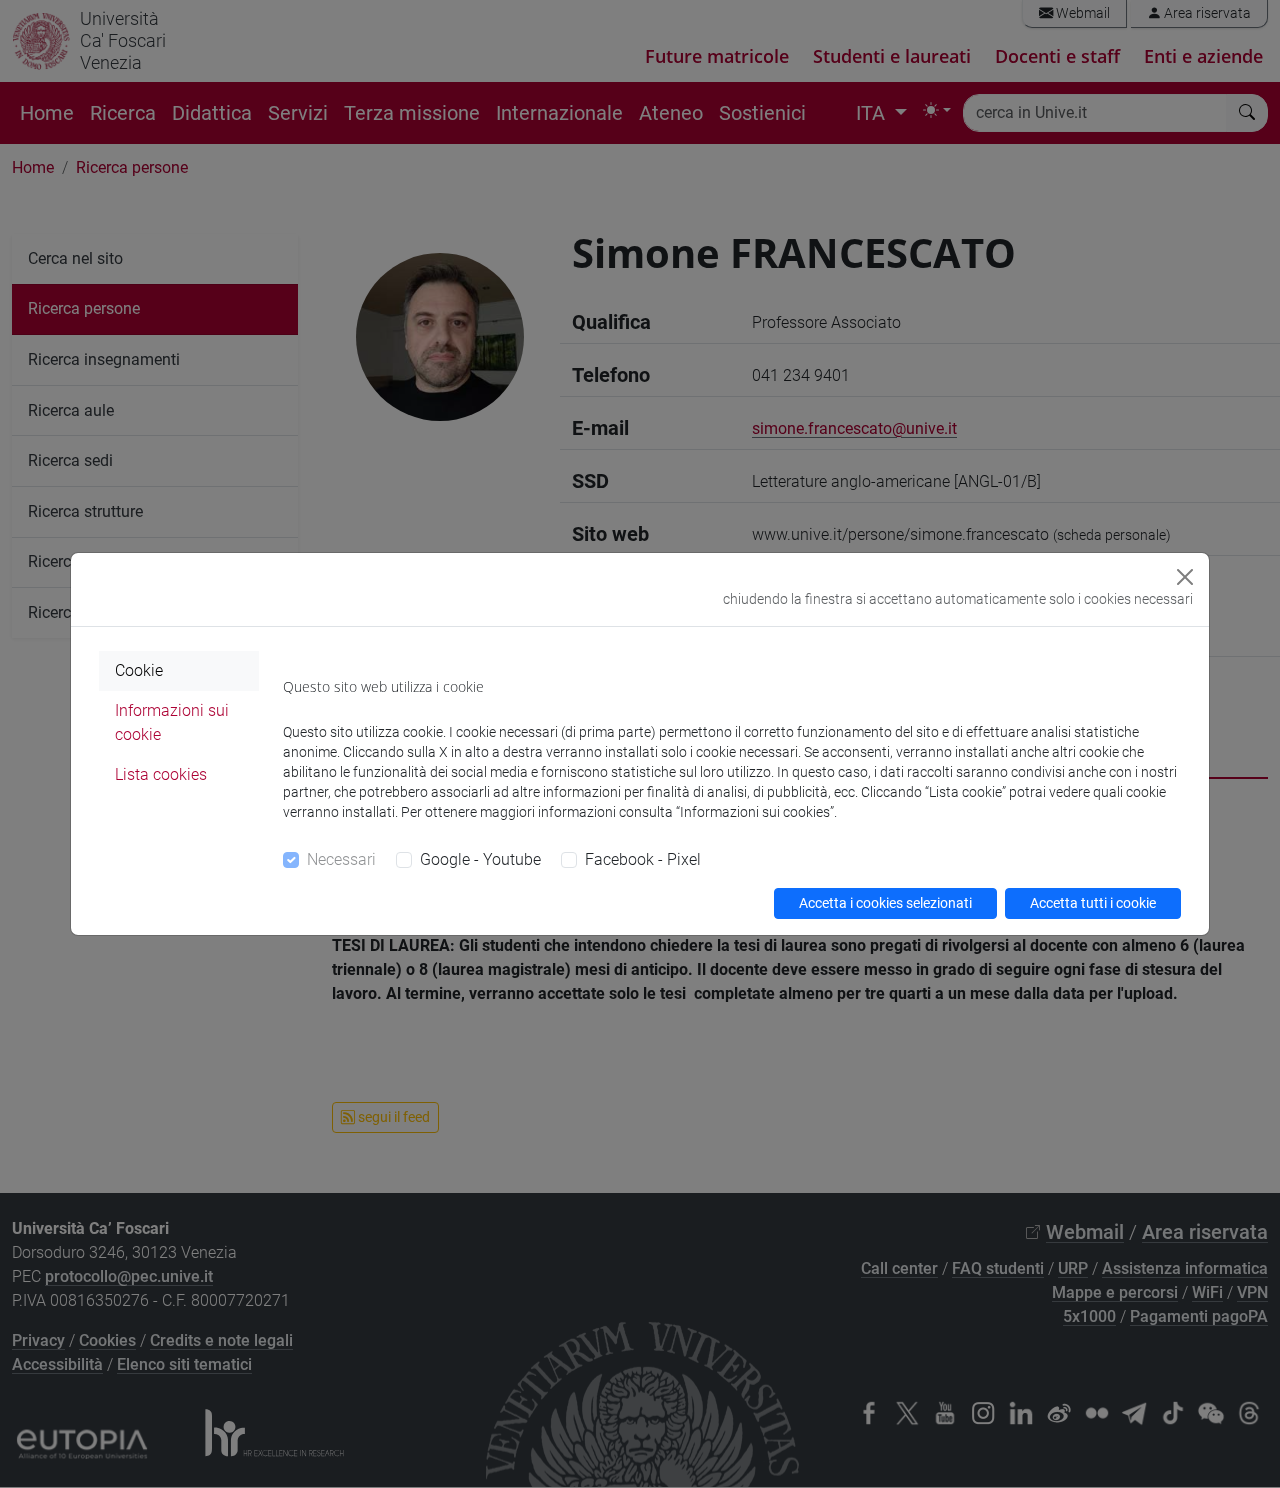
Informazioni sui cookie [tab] (172, 722)
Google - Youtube (480, 859)
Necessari (341, 859)
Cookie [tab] (139, 670)
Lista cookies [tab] (161, 774)
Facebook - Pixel (643, 859)
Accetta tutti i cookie (1093, 903)
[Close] (1185, 577)
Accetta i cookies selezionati (885, 903)
